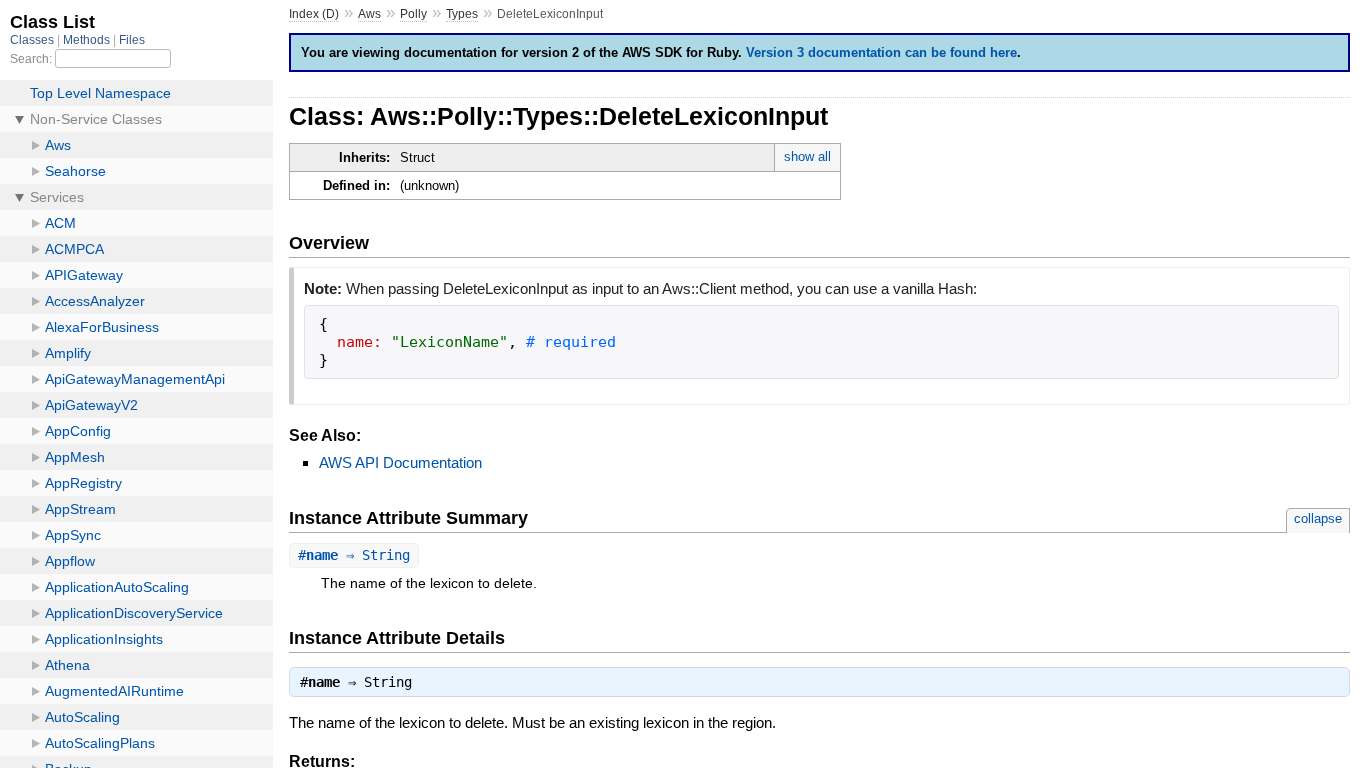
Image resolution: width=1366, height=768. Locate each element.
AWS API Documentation (400, 462)
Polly (413, 14)
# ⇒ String (354, 555)
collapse (1318, 518)
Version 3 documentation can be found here (881, 52)
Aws (369, 14)
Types (462, 14)
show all (807, 156)
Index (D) (314, 14)
